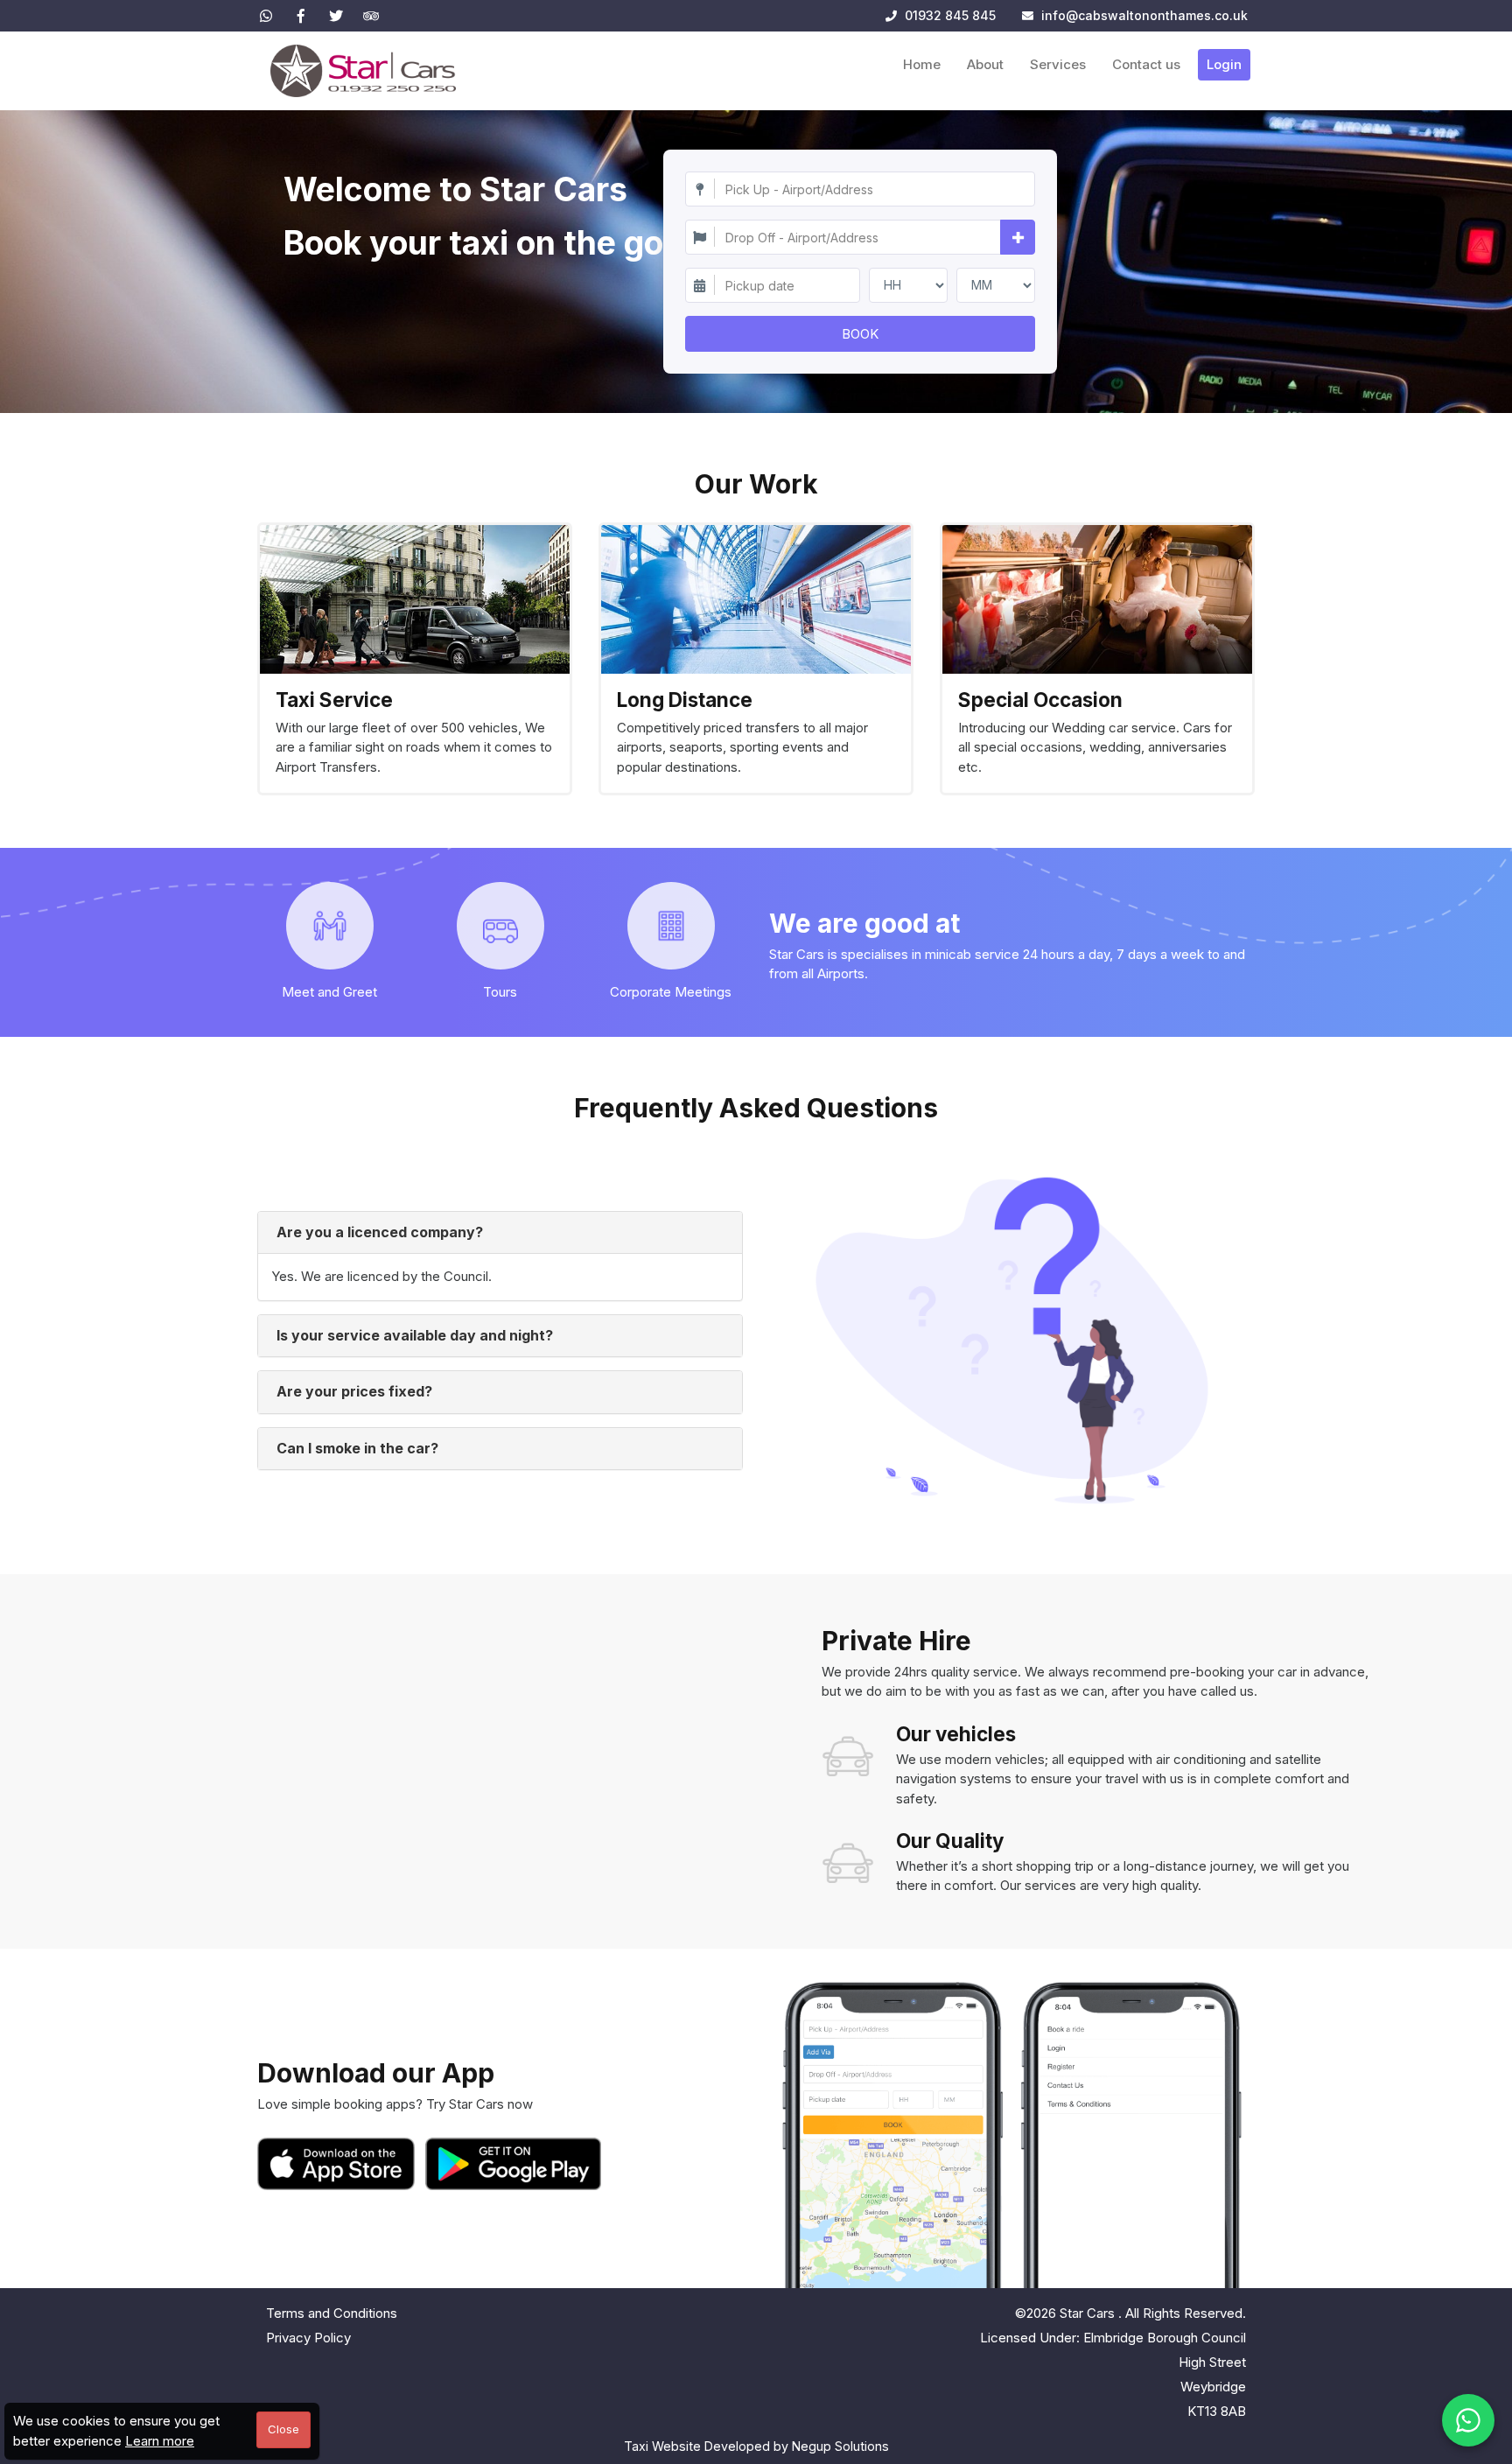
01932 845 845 (948, 15)
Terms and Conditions (332, 2313)
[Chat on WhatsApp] (1468, 2420)
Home (922, 64)
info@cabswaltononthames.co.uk (1144, 15)
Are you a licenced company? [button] (380, 1232)
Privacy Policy (308, 2338)
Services (1058, 64)
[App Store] (339, 2164)
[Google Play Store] (514, 2164)
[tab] (500, 1233)
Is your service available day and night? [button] (415, 1335)
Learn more (160, 2441)
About (985, 64)
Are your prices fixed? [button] (354, 1391)
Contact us (1146, 64)
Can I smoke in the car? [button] (357, 1448)
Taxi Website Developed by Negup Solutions (756, 2446)
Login (1224, 64)
